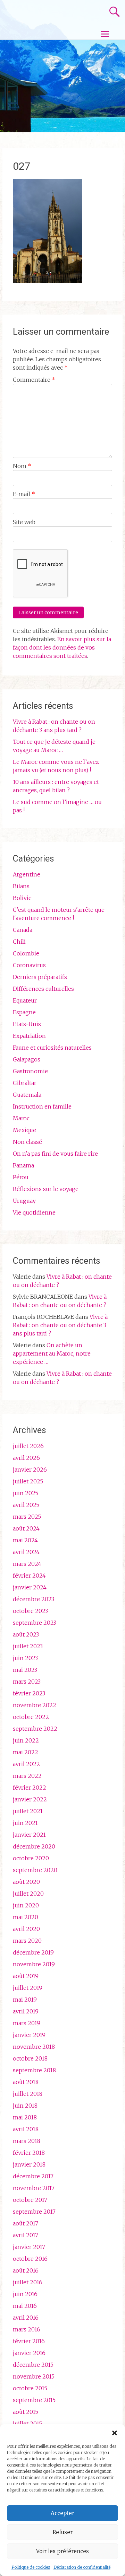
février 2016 (29, 2341)
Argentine (27, 874)
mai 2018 (25, 2117)
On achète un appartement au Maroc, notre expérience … (52, 1353)
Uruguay (24, 1201)
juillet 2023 (28, 1646)
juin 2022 (26, 1740)
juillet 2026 (28, 1446)
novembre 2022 (35, 1705)
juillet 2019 (28, 1988)
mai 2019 (25, 2000)
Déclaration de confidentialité (82, 2567)
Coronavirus (29, 965)
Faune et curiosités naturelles (52, 1048)
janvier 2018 (29, 2164)
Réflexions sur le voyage (46, 1189)
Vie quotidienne (34, 1212)
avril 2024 (26, 1552)
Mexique (24, 1130)
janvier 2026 (30, 1470)
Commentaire (34, 380)
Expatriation (29, 1036)
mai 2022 (26, 1752)
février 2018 (29, 2153)
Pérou (21, 1177)
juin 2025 (26, 1493)
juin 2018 (25, 2106)
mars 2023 (27, 1682)
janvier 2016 (29, 2353)
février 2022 (30, 1788)
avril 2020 (26, 1929)
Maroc (21, 1118)
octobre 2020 (31, 1858)
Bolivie (22, 898)
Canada (23, 930)
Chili (19, 942)
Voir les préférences (62, 2551)
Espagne (24, 1012)
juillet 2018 (28, 2094)
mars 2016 (27, 2329)
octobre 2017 (30, 2200)
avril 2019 (26, 2011)
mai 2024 (25, 1540)
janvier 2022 (30, 1799)
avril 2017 (26, 2235)
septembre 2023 (35, 1623)
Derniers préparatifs (40, 977)
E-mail (24, 494)
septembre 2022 (35, 1729)
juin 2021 (25, 1823)
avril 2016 (26, 2318)
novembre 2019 (34, 1964)
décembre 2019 (33, 1952)
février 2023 (29, 1693)
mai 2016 (25, 2306)
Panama (23, 1165)
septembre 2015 (34, 2400)
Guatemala (27, 1095)
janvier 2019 (29, 2035)
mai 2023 (25, 1670)
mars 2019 (27, 2023)
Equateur (25, 1000)
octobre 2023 (30, 1611)
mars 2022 (27, 1776)
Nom (22, 466)
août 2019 (26, 1976)
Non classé (27, 1142)
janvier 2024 (30, 1587)
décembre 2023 (34, 1599)
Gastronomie (30, 1071)
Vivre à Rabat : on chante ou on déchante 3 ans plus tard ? (60, 1325)
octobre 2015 (30, 2388)
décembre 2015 (33, 2365)
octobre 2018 (30, 2058)
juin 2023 (25, 1658)
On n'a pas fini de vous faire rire (55, 1154)
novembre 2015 (34, 2376)
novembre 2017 (34, 2188)
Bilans (21, 886)
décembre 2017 (33, 2176)
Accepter (62, 2513)
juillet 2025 (28, 1481)
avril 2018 (26, 2129)
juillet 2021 (28, 1811)
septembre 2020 (35, 1870)
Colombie (26, 953)
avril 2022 (26, 1764)
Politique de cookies (31, 2567)
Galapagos (27, 1059)
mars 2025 (27, 1517)
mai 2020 (26, 1917)
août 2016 (26, 2270)
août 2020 (26, 1882)
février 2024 (29, 1576)
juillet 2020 (28, 1894)
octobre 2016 (30, 2259)
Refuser (62, 2532)
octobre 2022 (31, 1717)
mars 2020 (27, 1941)
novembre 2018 (34, 2047)
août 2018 (26, 2082)
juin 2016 (25, 2294)
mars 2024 (27, 1564)
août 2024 (26, 1528)
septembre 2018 (34, 2070)
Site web (24, 522)
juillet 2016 (28, 2282)
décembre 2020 (34, 1846)
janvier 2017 (29, 2247)
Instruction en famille (42, 1106)
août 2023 (26, 1634)
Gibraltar (25, 1083)
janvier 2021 (29, 1835)
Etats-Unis (27, 1024)
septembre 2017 (34, 2212)
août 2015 (26, 2412)
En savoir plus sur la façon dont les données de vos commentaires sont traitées (62, 647)
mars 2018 (27, 2141)
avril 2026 (26, 1458)
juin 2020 (26, 1905)
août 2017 (26, 2223)
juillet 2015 (27, 2424)
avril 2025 (26, 1505)
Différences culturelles (43, 989)
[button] (115, 2433)
